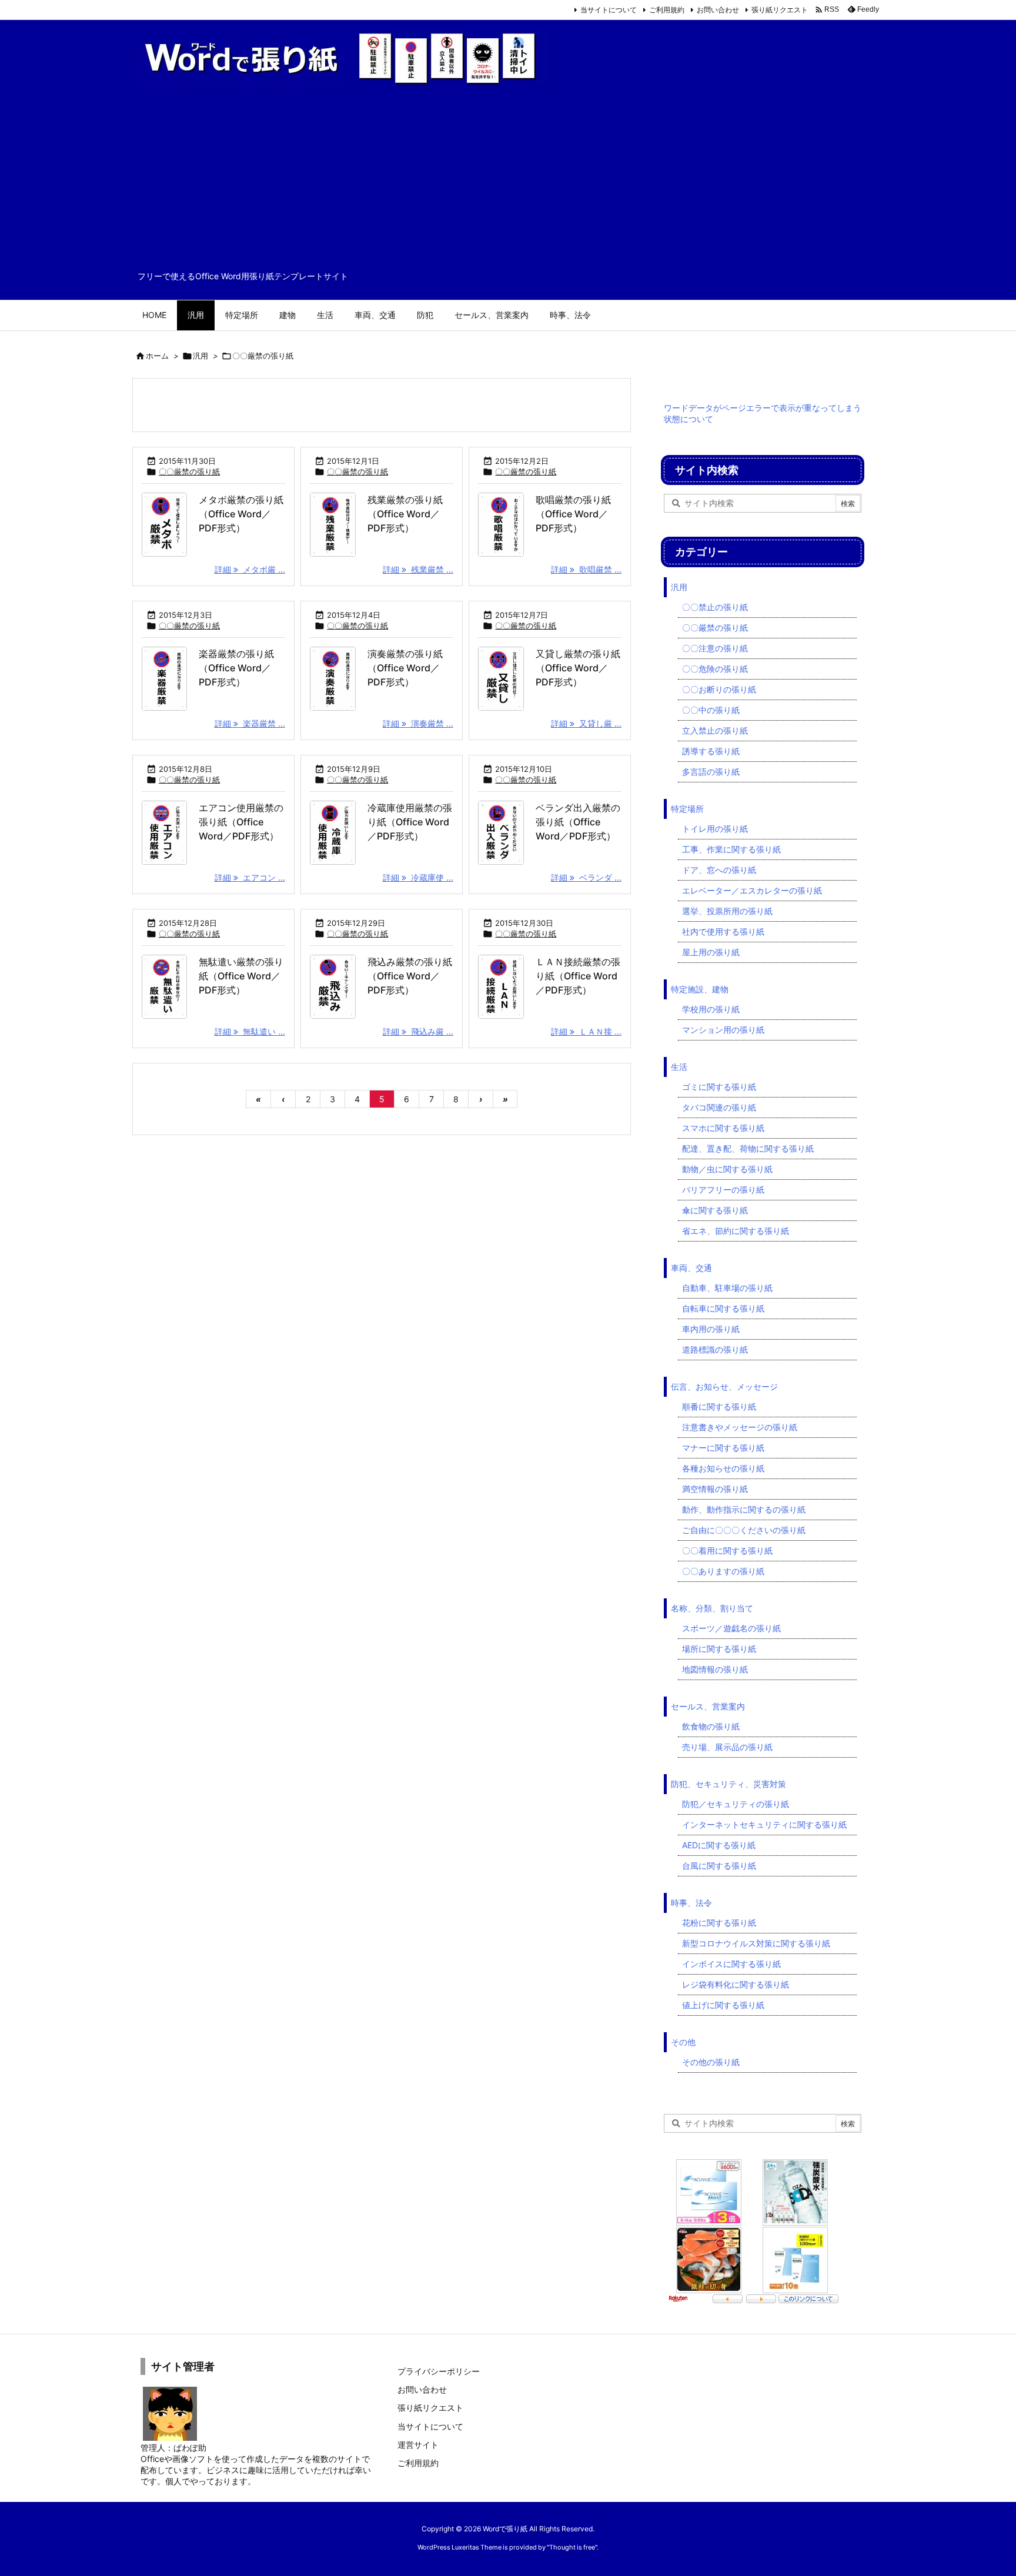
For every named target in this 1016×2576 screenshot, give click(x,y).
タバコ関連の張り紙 (719, 1107)
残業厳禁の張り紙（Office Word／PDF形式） (405, 514)
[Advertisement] (508, 182)
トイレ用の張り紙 (715, 829)
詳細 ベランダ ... (586, 877)
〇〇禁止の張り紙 (715, 607)
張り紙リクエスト (780, 10)
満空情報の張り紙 (715, 1489)
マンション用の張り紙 (723, 1030)
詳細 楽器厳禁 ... (250, 723)
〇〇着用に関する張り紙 (727, 1550)
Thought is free (572, 2547)
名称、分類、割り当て (712, 1608)
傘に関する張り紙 (715, 1210)
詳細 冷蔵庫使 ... (418, 877)
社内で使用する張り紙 (723, 931)
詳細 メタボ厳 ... (250, 569)
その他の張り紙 (711, 2062)
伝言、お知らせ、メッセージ (724, 1386)
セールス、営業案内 (708, 1706)
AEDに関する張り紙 (719, 1845)
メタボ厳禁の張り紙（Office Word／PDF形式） (241, 514)
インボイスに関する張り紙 (731, 1964)
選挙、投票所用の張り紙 (727, 911)
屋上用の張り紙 (711, 952)
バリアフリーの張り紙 (723, 1190)
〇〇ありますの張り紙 (723, 1571)
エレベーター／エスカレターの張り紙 (752, 890)
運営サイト (418, 2445)
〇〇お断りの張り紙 (719, 689)
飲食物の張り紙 (711, 1726)
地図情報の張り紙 (715, 1669)
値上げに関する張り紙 (723, 2005)
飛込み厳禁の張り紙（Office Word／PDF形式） (410, 976)
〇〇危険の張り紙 (715, 669)
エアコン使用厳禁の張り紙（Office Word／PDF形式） (241, 822)
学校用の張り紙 (711, 1009)
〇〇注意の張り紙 (715, 648)
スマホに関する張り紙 (723, 1128)
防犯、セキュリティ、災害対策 (728, 1784)
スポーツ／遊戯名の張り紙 (731, 1628)
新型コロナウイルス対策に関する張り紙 (756, 1943)
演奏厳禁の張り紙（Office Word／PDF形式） (405, 668)
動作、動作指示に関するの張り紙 (744, 1509)
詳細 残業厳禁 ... (418, 569)
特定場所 (687, 809)
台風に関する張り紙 (719, 1866)
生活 (679, 1067)
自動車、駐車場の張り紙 (727, 1288)
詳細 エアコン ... (250, 877)
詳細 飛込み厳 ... (418, 1031)
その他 (683, 2042)
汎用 (200, 356)
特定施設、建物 (700, 989)
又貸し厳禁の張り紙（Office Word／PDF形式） (578, 668)
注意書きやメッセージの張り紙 (740, 1427)
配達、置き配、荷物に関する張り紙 (748, 1148)
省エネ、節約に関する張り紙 (736, 1231)
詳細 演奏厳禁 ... (418, 723)
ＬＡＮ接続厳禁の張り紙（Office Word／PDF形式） (578, 976)
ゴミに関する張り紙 (719, 1087)
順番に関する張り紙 (719, 1406)
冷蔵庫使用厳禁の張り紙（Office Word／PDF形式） (410, 822)
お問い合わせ (718, 10)
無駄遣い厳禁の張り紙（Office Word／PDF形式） (241, 976)
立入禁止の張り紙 (715, 730)
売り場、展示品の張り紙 (727, 1747)
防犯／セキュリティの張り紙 (736, 1804)
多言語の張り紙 (711, 772)
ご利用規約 (667, 10)
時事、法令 (691, 1903)
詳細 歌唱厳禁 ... (586, 569)
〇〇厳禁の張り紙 (189, 471)
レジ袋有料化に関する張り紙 (736, 1984)
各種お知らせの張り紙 (723, 1468)
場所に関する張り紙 (719, 1649)
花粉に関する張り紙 (719, 1923)
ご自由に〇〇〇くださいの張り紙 (744, 1530)
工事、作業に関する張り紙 (731, 849)
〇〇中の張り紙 (711, 710)
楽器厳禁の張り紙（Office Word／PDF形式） (236, 668)
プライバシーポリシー (439, 2371)
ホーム (157, 356)
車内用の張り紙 (711, 1329)
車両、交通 (691, 1268)
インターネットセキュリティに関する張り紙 (764, 1824)
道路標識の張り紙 (715, 1349)
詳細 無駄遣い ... (250, 1031)
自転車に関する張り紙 (723, 1308)
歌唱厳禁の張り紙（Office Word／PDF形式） (573, 514)
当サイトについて (609, 10)
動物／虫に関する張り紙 (727, 1169)
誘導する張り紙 (711, 751)
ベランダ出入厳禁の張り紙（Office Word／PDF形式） (578, 822)
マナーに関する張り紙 (723, 1448)
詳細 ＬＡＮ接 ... (586, 1031)
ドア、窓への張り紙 (719, 870)
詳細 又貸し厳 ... (586, 723)
